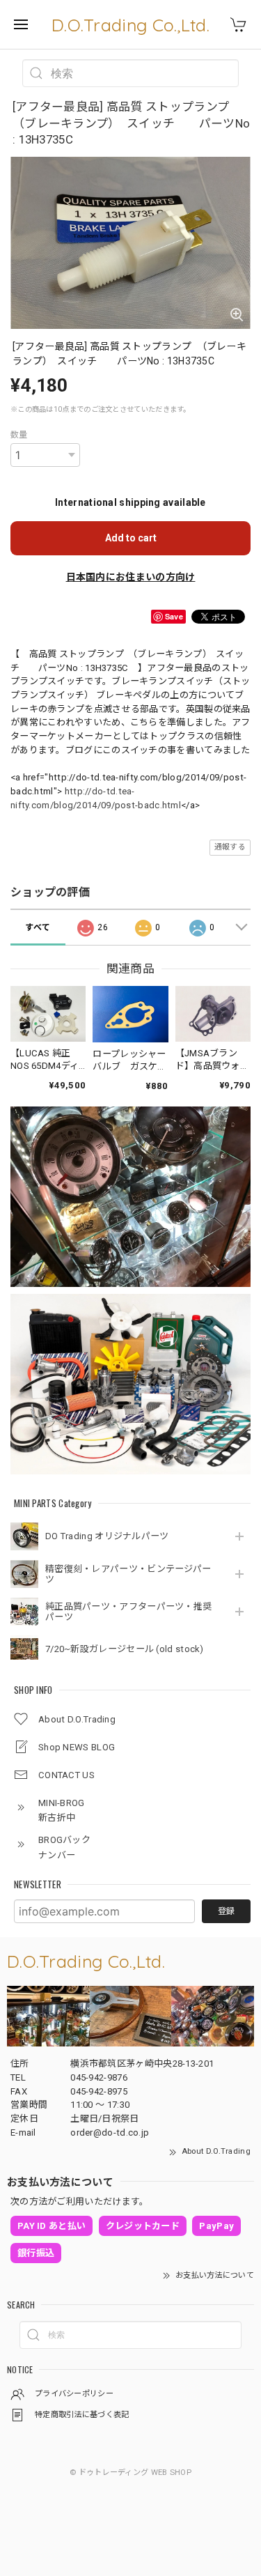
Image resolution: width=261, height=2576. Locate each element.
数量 (19, 435)
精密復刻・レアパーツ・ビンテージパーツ (128, 1574)
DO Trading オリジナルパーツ (107, 1536)
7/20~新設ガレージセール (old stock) (125, 1649)
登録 (226, 1911)
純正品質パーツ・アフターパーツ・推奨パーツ (128, 1612)
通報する (230, 847)
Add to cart (131, 538)
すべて (38, 927)
